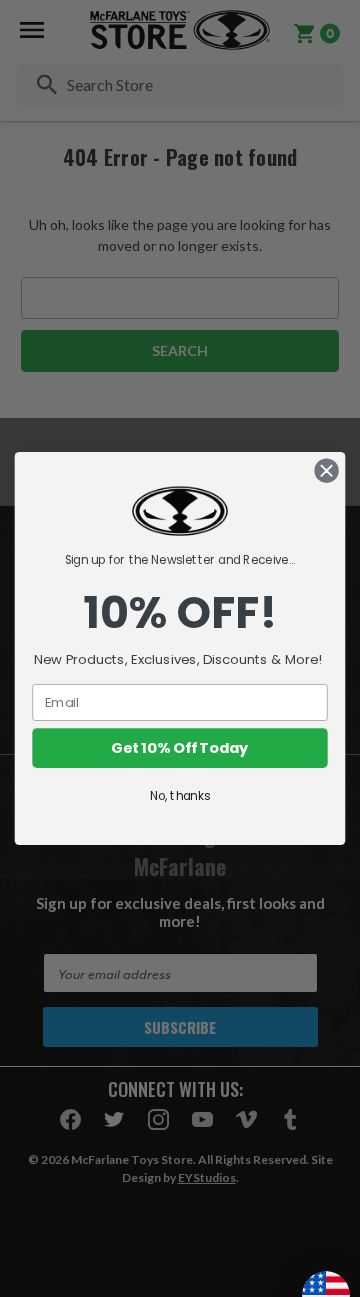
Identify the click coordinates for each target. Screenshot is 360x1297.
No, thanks (180, 796)
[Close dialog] (327, 471)
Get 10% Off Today (179, 748)
